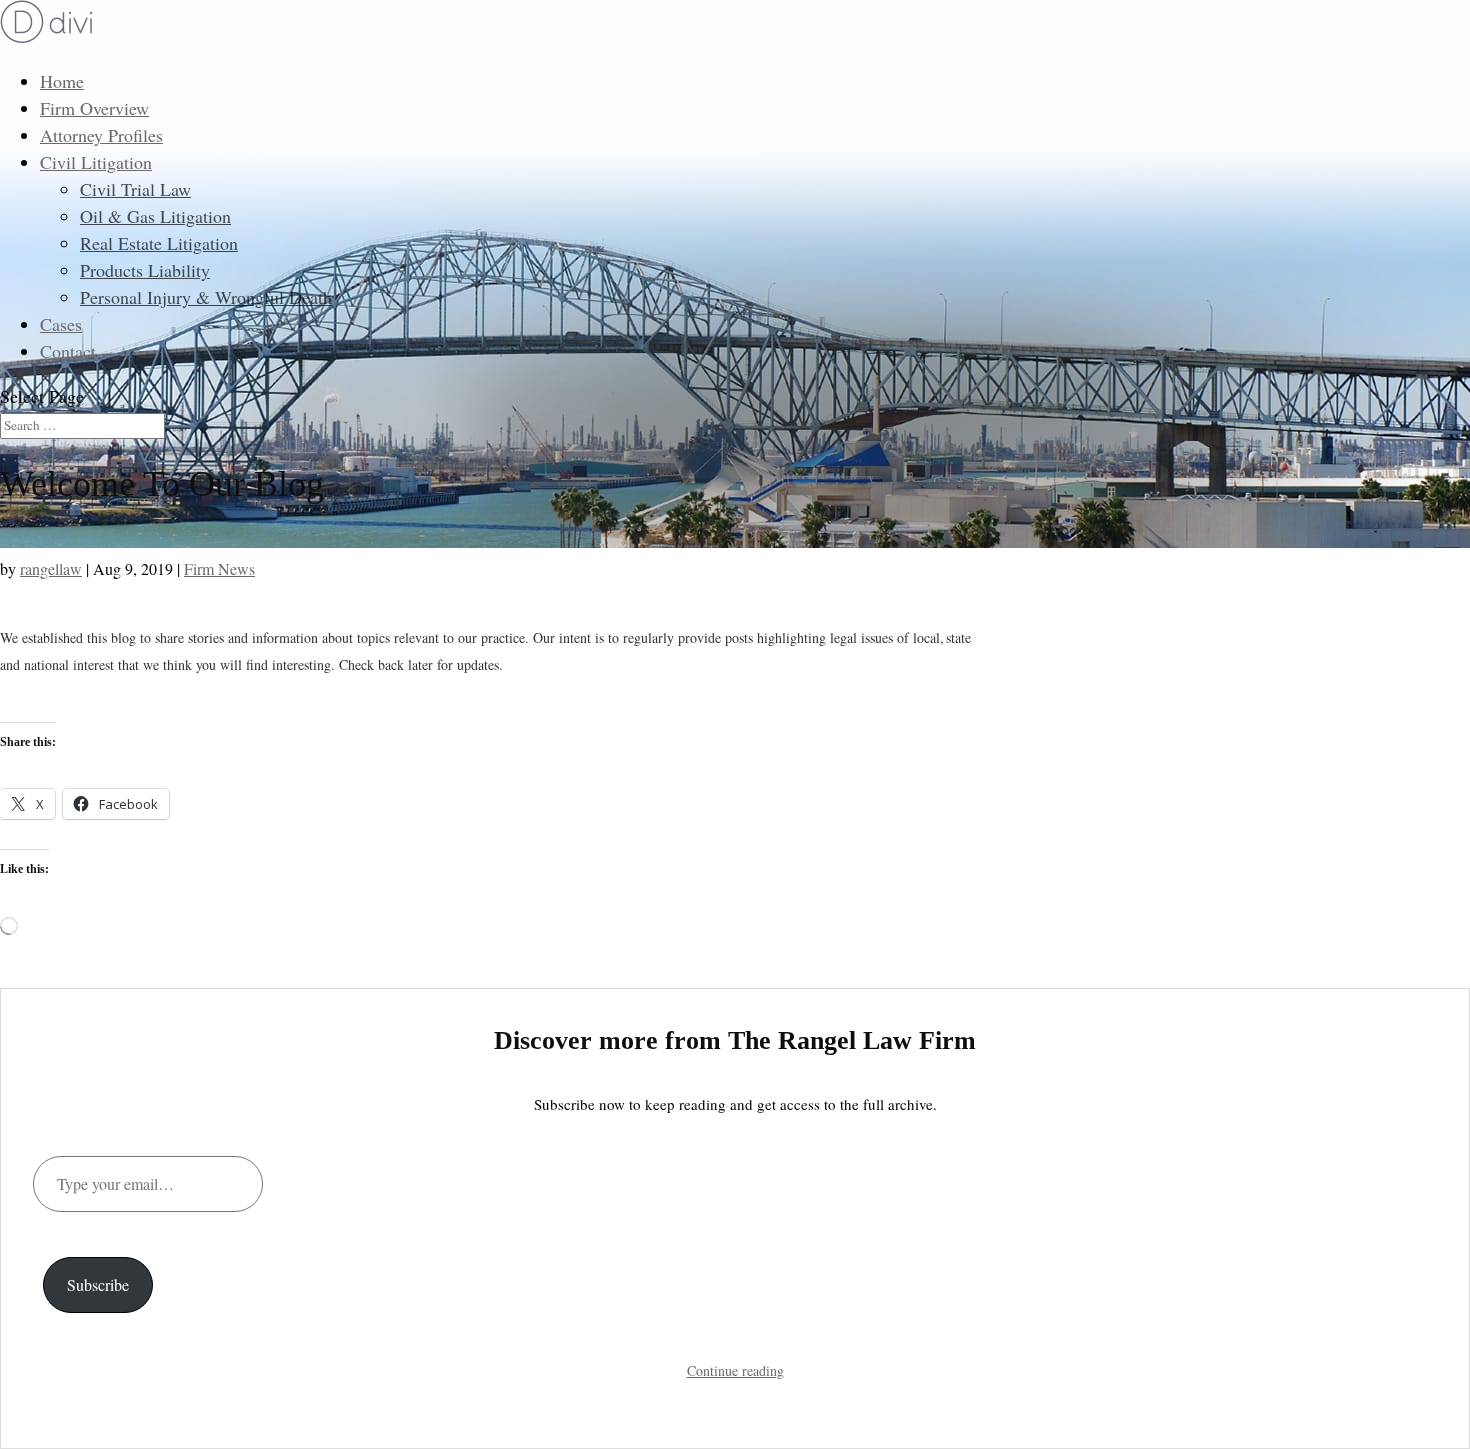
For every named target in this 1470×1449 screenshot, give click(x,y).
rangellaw (51, 568)
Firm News (219, 568)
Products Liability (145, 270)
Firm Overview (94, 108)
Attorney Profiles (101, 135)
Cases (61, 324)
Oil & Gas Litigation (155, 216)
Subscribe (98, 1284)
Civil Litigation (96, 162)
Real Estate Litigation (159, 243)
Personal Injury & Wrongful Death (206, 297)
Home (62, 81)
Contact (68, 351)
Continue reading (735, 1370)
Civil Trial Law (135, 189)
